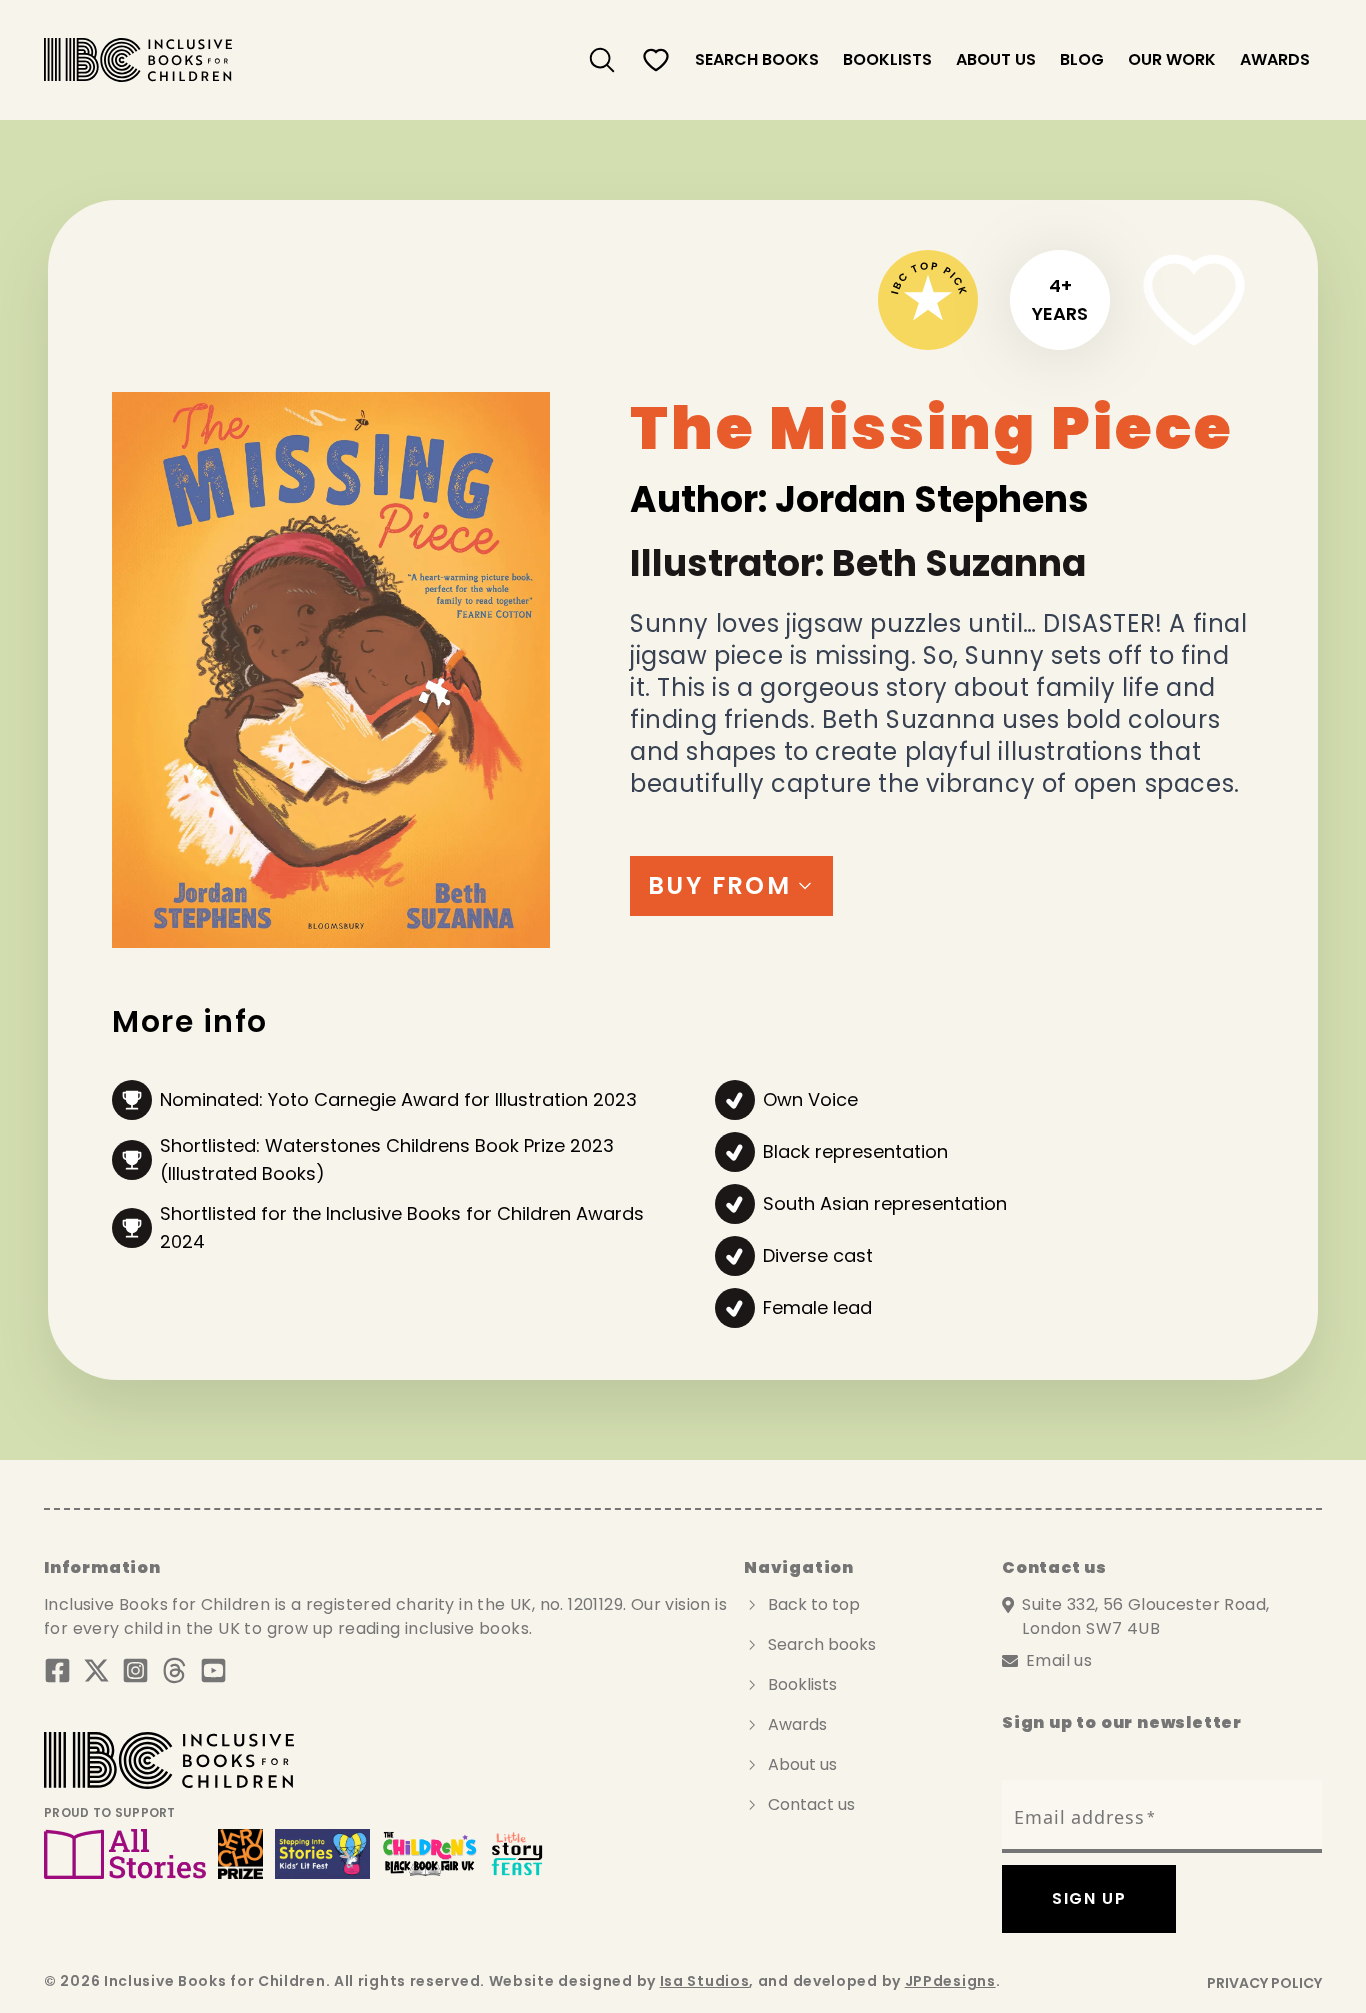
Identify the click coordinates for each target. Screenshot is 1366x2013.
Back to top (814, 1604)
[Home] (138, 59)
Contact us (811, 1804)
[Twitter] (96, 1670)
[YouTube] (213, 1670)
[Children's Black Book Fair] (430, 1854)
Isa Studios (705, 1981)
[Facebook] (57, 1670)
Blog (1082, 59)
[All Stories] (125, 1854)
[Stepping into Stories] (322, 1854)
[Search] (602, 60)
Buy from (719, 885)
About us (996, 59)
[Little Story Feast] (517, 1854)
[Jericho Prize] (240, 1854)
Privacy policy (1264, 1983)
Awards (1275, 59)
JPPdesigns (950, 1981)
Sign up (1089, 1898)
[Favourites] (656, 60)
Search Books (757, 59)
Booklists (887, 59)
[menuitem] (602, 60)
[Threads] (174, 1670)
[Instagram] (135, 1670)
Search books (822, 1644)
